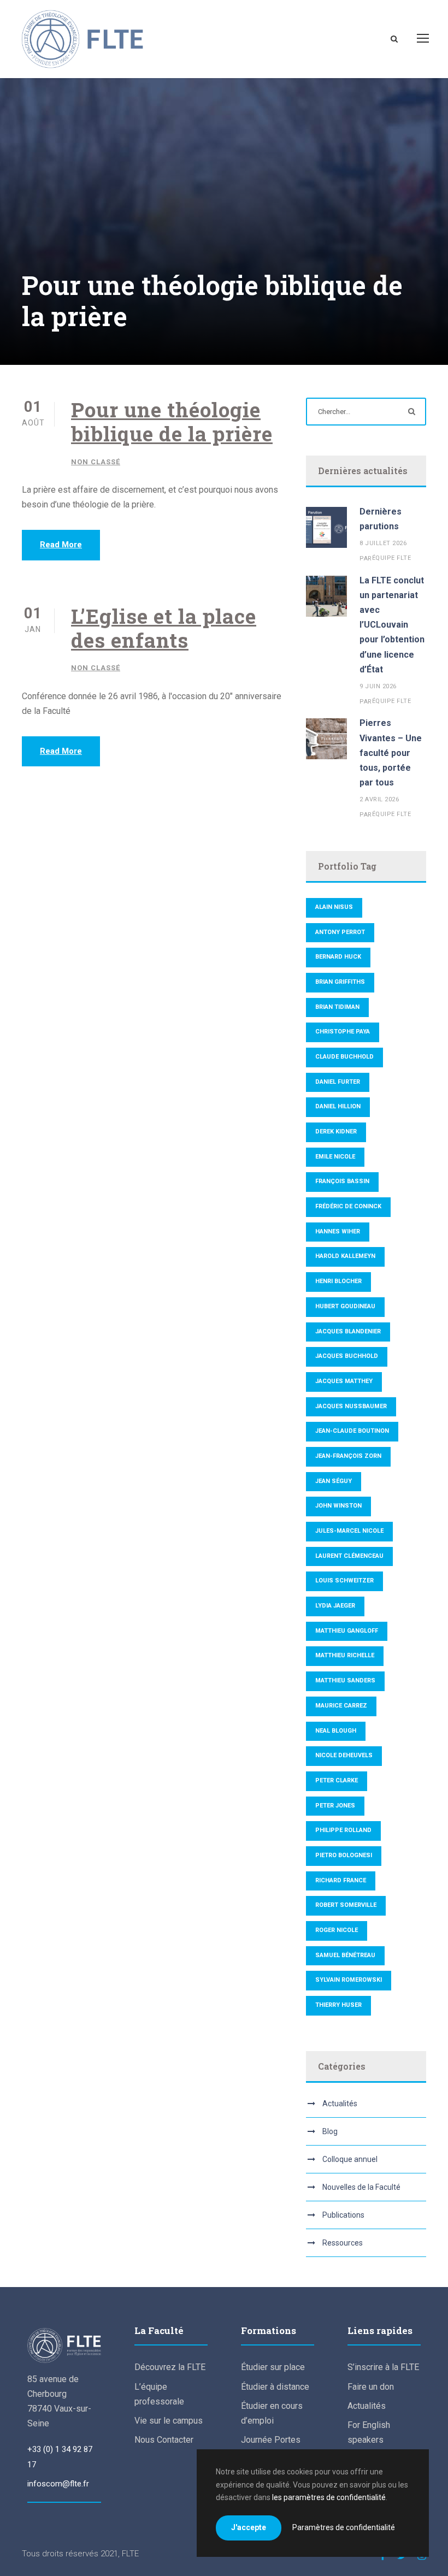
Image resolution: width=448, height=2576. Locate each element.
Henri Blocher (338, 1281)
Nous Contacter (164, 2440)
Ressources (343, 2243)
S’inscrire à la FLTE (383, 2367)
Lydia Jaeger (335, 1606)
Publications (343, 2215)
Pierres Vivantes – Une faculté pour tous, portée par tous (391, 753)
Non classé (96, 462)
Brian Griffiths (340, 982)
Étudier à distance (275, 2387)
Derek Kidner (336, 1132)
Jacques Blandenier (348, 1331)
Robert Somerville (346, 1905)
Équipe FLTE (392, 558)
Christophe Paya (343, 1032)
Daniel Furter (338, 1082)
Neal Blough (336, 1731)
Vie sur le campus (169, 2421)
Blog (330, 2131)
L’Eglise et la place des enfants (164, 628)
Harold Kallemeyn (345, 1256)
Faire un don (371, 2387)
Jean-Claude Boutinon (352, 1431)
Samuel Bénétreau (345, 1955)
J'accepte (249, 2527)
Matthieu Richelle (345, 1655)
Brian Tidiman (337, 1007)
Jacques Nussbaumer (351, 1406)
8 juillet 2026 (383, 543)
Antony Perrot (340, 932)
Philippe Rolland (343, 1830)
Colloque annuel (350, 2159)
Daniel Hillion (338, 1106)
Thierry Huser (338, 2005)
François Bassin (342, 1181)
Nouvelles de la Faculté (361, 2187)
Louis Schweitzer (344, 1581)
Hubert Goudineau (345, 1306)
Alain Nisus (334, 907)
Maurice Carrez (341, 1706)
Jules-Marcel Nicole (349, 1531)
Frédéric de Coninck (348, 1206)
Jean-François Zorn (348, 1456)
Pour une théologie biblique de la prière (172, 421)
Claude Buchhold (344, 1057)
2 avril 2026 (379, 799)
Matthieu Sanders (345, 1680)
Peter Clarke (337, 1780)
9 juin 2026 (378, 686)
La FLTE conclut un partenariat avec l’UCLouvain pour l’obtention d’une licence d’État (392, 625)
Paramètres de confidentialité (344, 2527)
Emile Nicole (335, 1157)
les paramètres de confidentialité (329, 2497)
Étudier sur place (273, 2367)
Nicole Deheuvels (344, 1755)
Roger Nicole (337, 1930)
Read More (61, 545)
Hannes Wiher (338, 1231)
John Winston (338, 1506)
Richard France (341, 1880)
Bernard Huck (338, 957)
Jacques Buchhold (347, 1356)
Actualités (340, 2104)
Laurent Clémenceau (349, 1556)
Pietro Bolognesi (344, 1855)
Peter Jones (335, 1806)
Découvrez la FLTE (170, 2367)
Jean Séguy (334, 1481)
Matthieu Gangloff (347, 1631)
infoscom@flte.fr (58, 2484)
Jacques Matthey (344, 1381)
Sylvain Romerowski (349, 1980)
